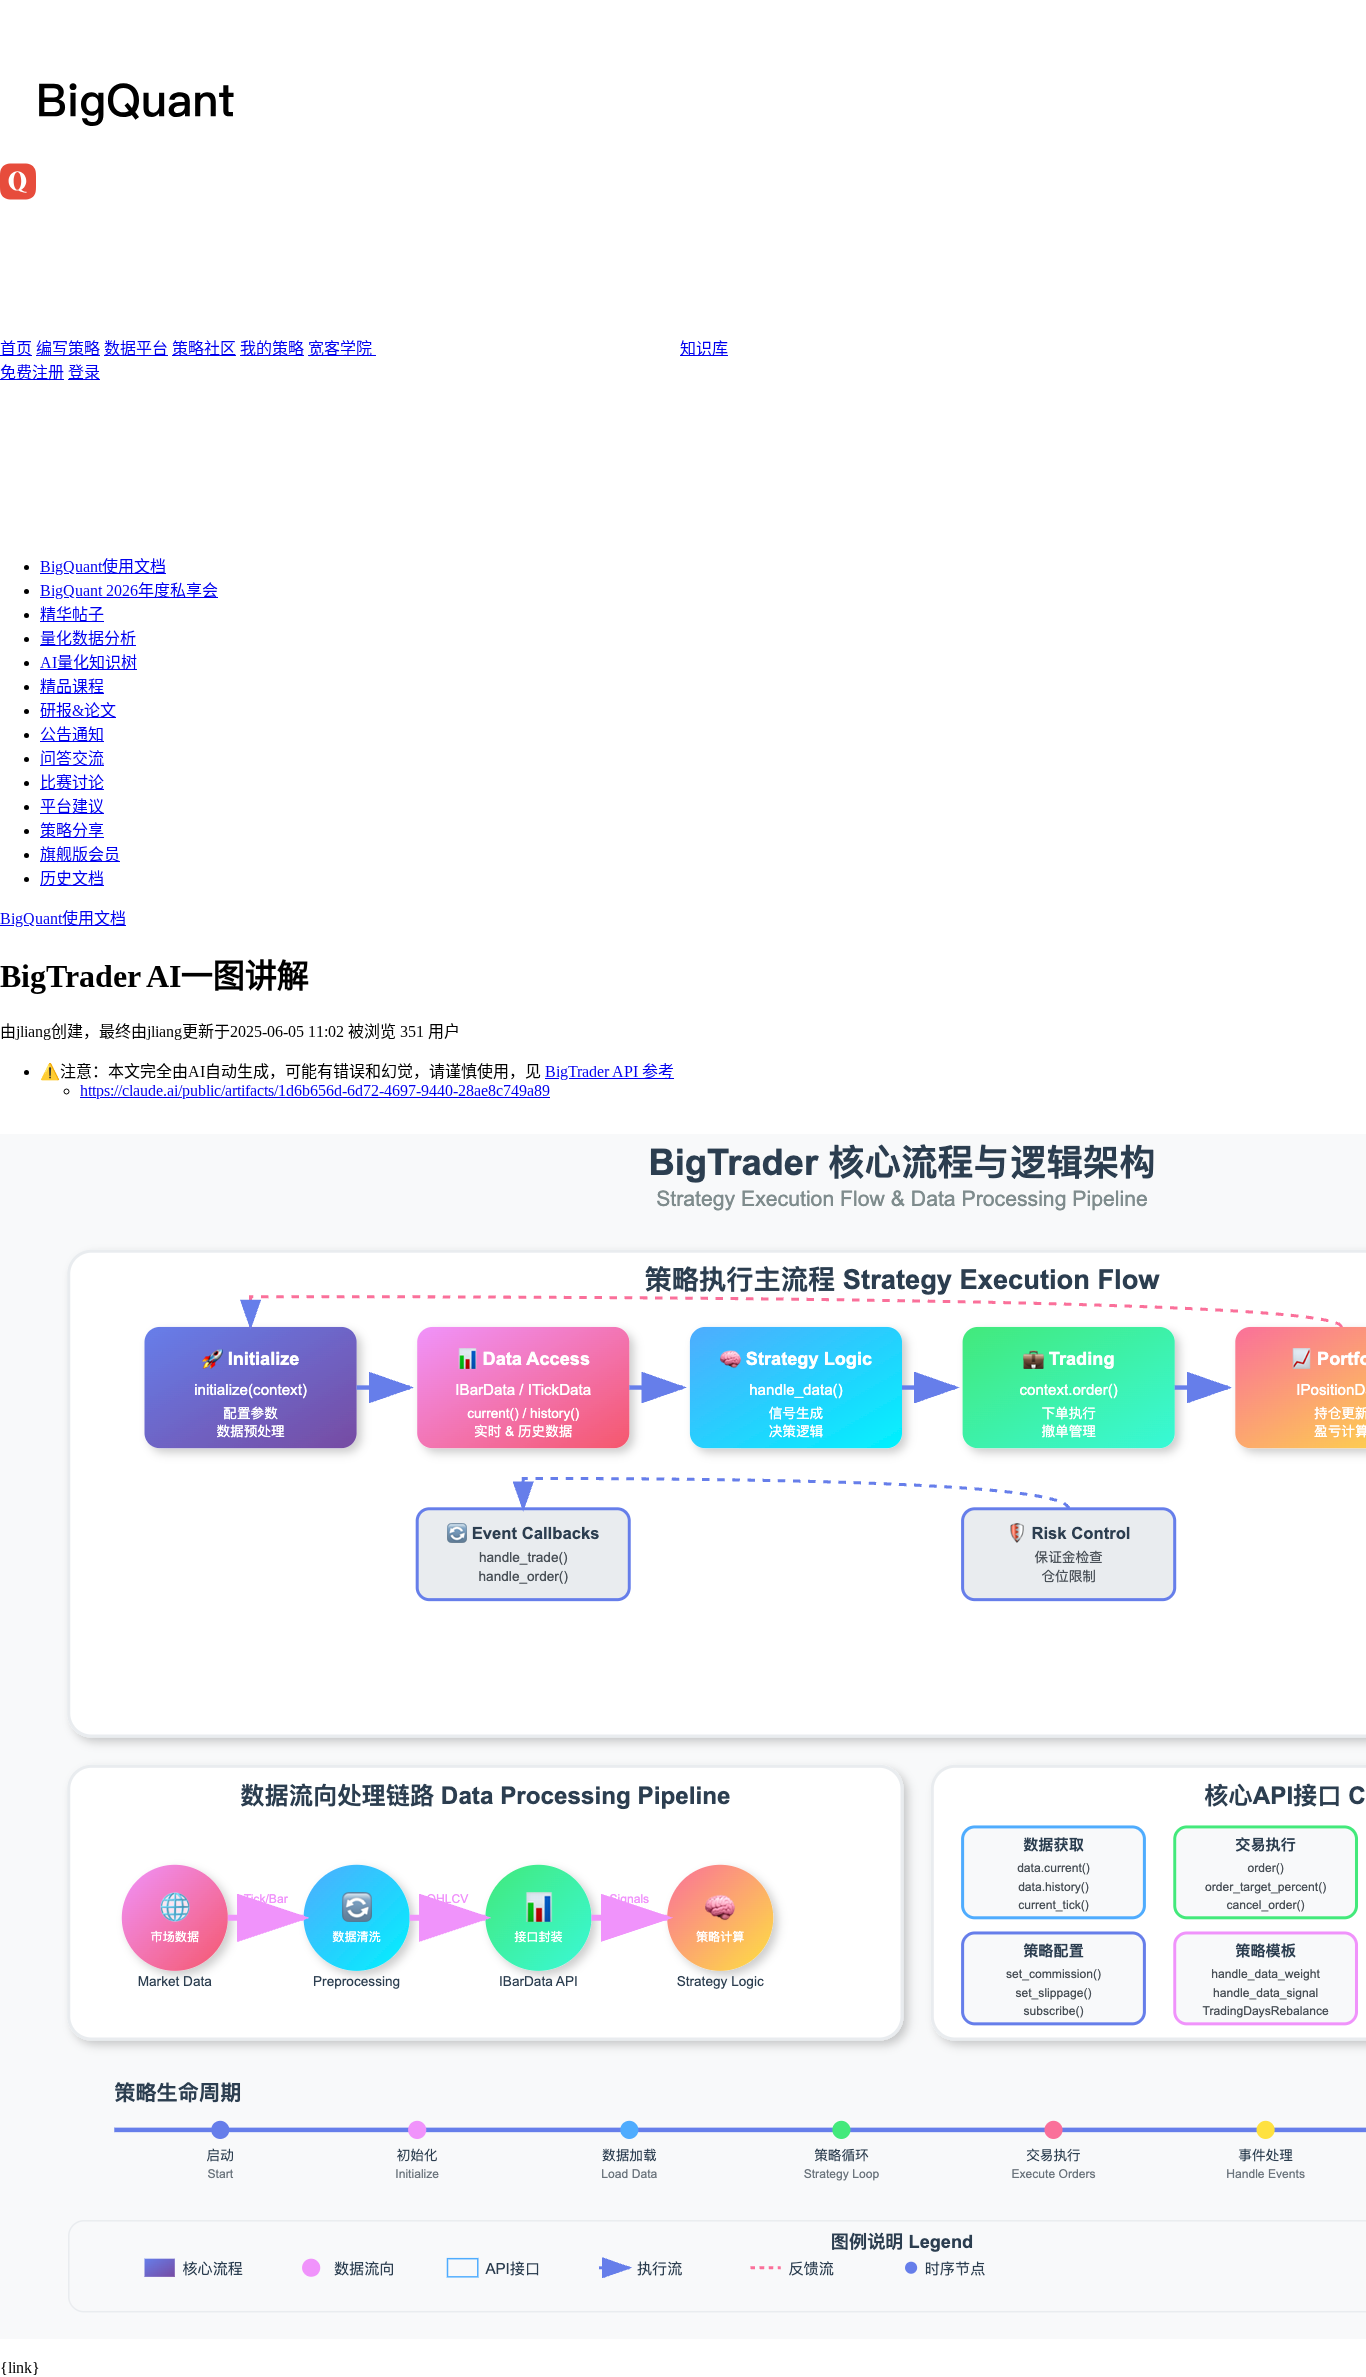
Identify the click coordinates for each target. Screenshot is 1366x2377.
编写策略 (68, 348)
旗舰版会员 (80, 854)
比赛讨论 (72, 782)
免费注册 (32, 372)
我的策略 (272, 348)
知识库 (704, 348)
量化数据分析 (88, 638)
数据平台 (136, 348)
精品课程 (72, 686)
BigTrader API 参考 (609, 1071)
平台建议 (72, 806)
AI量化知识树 (88, 662)
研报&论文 (78, 710)
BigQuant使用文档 (103, 566)
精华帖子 (72, 614)
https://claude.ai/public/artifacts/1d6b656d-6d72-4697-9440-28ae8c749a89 (315, 1090)
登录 (84, 372)
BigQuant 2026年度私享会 (129, 590)
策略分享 (72, 830)
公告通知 (72, 734)
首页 (16, 348)
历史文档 (72, 878)
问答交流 (72, 758)
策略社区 (204, 348)
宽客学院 (342, 348)
